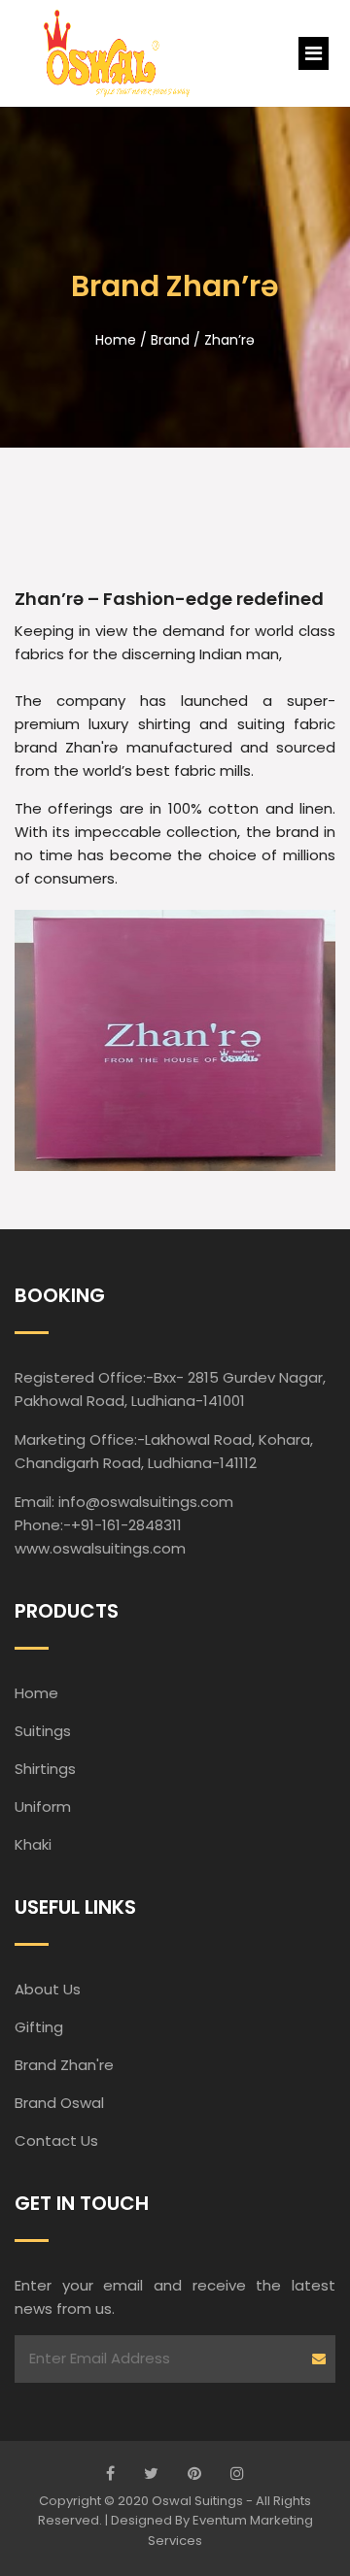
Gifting (39, 2027)
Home (36, 1693)
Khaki (33, 1844)
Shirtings (45, 1769)
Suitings (43, 1731)
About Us (48, 1989)
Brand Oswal (59, 2103)
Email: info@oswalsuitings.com (124, 1502)
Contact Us (56, 2141)
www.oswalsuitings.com (100, 1548)
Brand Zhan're (64, 2065)
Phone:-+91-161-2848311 (98, 1525)
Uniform (43, 1807)
